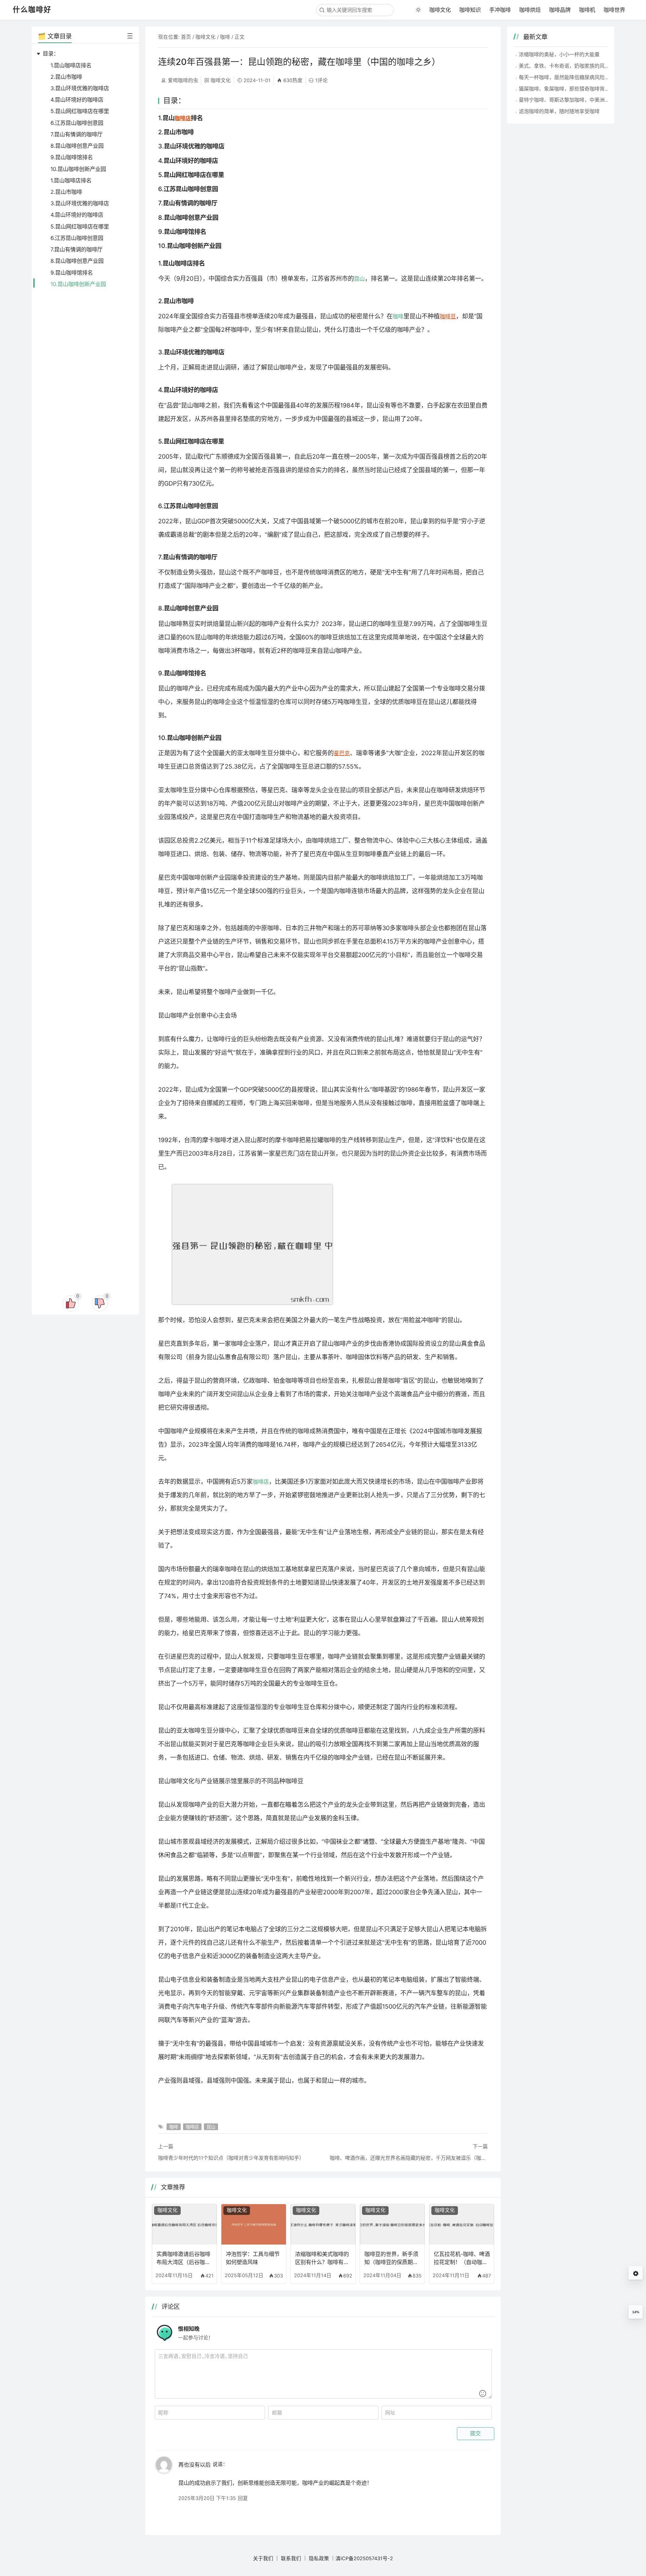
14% (636, 2312)
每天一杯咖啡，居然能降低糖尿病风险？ (564, 77)
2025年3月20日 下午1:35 (207, 2498)
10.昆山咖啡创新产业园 (78, 169)
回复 (243, 2498)
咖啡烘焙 (530, 10)
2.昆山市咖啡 (66, 77)
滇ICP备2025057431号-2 (364, 2559)
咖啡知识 (470, 10)
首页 (186, 37)
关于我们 (263, 2559)
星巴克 (342, 753)
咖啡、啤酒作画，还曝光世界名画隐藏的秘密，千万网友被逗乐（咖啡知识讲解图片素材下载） (409, 2158)
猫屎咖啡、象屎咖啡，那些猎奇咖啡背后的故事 (572, 89)
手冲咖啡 (500, 10)
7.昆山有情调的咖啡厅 (77, 134)
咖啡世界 (614, 10)
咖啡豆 (448, 316)
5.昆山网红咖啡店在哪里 (80, 111)
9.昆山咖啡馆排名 (72, 157)
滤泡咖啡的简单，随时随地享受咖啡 (559, 111)
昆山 (359, 279)
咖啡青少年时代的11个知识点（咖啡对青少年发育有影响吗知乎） (231, 2158)
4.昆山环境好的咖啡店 (77, 100)
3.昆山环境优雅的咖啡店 (80, 88)
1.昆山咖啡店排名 (71, 65)
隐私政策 (319, 2559)
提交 (475, 2433)
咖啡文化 (440, 10)
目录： (51, 54)
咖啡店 (183, 118)
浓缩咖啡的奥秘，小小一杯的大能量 (559, 54)
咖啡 (225, 37)
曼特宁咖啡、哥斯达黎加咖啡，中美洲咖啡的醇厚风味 (579, 100)
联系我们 (291, 2559)
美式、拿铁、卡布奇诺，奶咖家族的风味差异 (569, 66)
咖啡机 (587, 10)
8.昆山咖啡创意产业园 (77, 146)
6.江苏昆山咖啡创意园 (77, 123)
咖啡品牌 (560, 10)
